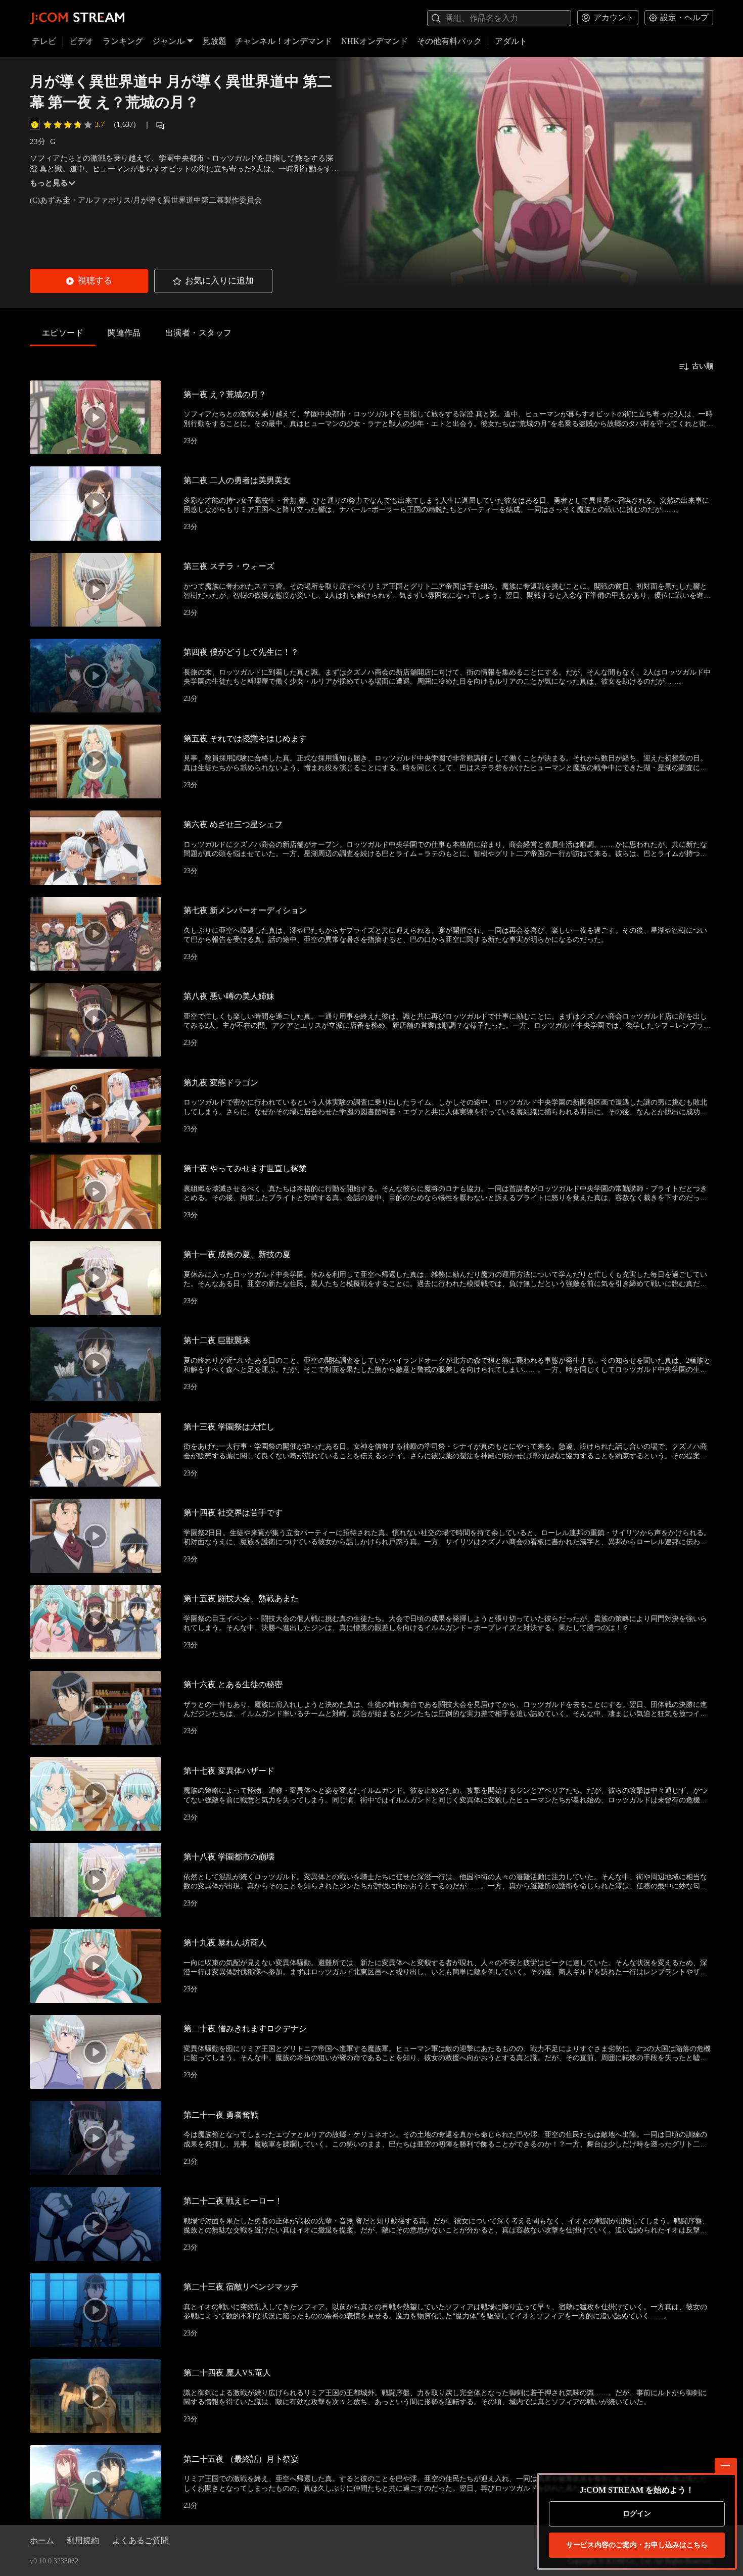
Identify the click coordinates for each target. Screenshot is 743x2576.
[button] (89, 281)
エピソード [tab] (63, 333)
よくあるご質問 (141, 2540)
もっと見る (49, 183)
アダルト (511, 41)
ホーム (42, 2540)
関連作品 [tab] (124, 333)
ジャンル (168, 41)
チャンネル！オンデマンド (284, 41)
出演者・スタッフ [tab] (199, 333)
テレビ (44, 41)
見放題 (214, 41)
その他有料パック (449, 41)
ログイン (637, 2514)
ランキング (123, 41)
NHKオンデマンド (375, 41)
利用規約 (83, 2540)
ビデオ (81, 41)
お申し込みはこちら (637, 2545)
